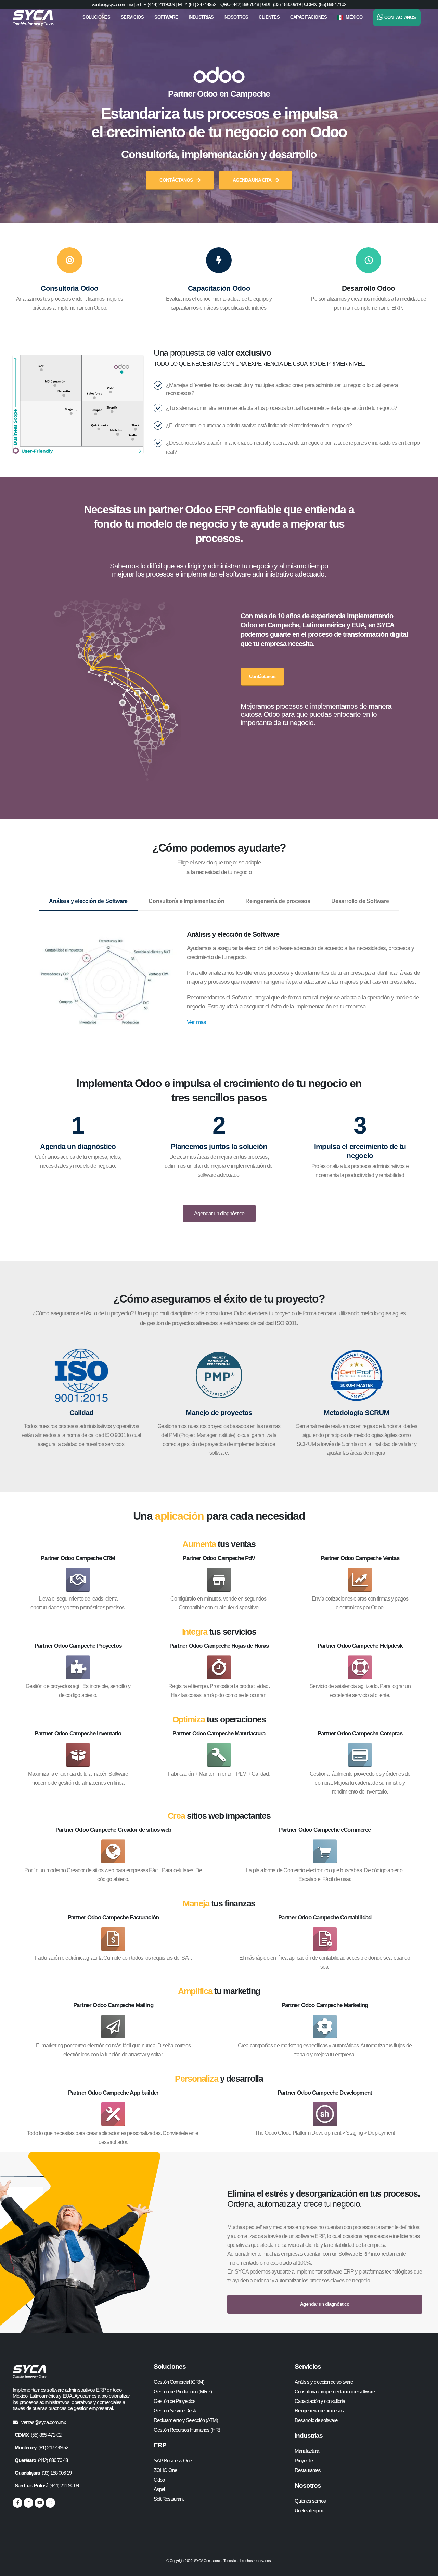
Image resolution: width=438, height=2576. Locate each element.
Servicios (132, 17)
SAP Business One (173, 2461)
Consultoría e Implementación (186, 901)
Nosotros (236, 17)
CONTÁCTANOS (177, 180)
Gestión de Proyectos (175, 2401)
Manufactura (307, 2451)
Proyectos (305, 2461)
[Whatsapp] (50, 2503)
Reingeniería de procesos (278, 901)
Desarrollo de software (316, 2420)
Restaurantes (308, 2470)
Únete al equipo (309, 2510)
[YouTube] (39, 2503)
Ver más (196, 1022)
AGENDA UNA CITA (252, 180)
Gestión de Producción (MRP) (183, 2391)
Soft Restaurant (169, 2499)
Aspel (159, 2489)
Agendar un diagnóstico (219, 1213)
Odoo (159, 2480)
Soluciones (96, 17)
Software (166, 17)
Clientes (269, 17)
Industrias (201, 17)
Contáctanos (262, 676)
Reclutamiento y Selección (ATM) (186, 2420)
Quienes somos (310, 2501)
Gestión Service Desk (175, 2411)
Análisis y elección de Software (88, 901)
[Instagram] (28, 2503)
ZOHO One (165, 2470)
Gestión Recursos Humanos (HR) (187, 2430)
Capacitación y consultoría (320, 2401)
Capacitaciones (308, 17)
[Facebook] (17, 2503)
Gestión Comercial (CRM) (179, 2382)
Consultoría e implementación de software (335, 2391)
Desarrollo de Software (360, 901)
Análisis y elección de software (324, 2382)
